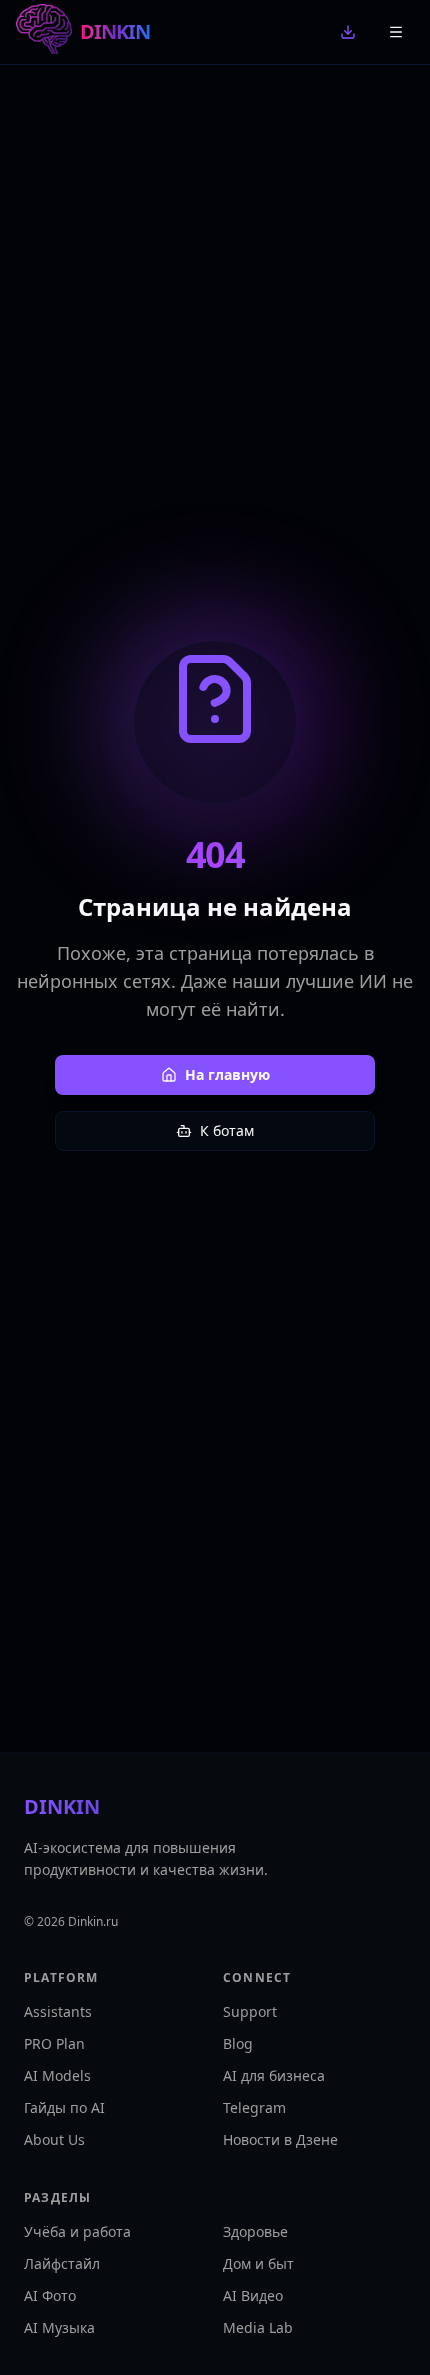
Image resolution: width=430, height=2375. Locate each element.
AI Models (57, 2075)
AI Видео (253, 2295)
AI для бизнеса (274, 2075)
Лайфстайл (62, 2263)
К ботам (227, 1130)
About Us (54, 2139)
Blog (238, 2043)
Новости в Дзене (280, 2139)
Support (250, 2011)
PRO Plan (54, 2043)
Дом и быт (258, 2263)
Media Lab (258, 2327)
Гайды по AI (64, 2107)
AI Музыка (59, 2327)
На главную (227, 1074)
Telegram (254, 2107)
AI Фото (50, 2295)
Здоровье (255, 2231)
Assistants (58, 2011)
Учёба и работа (77, 2231)
